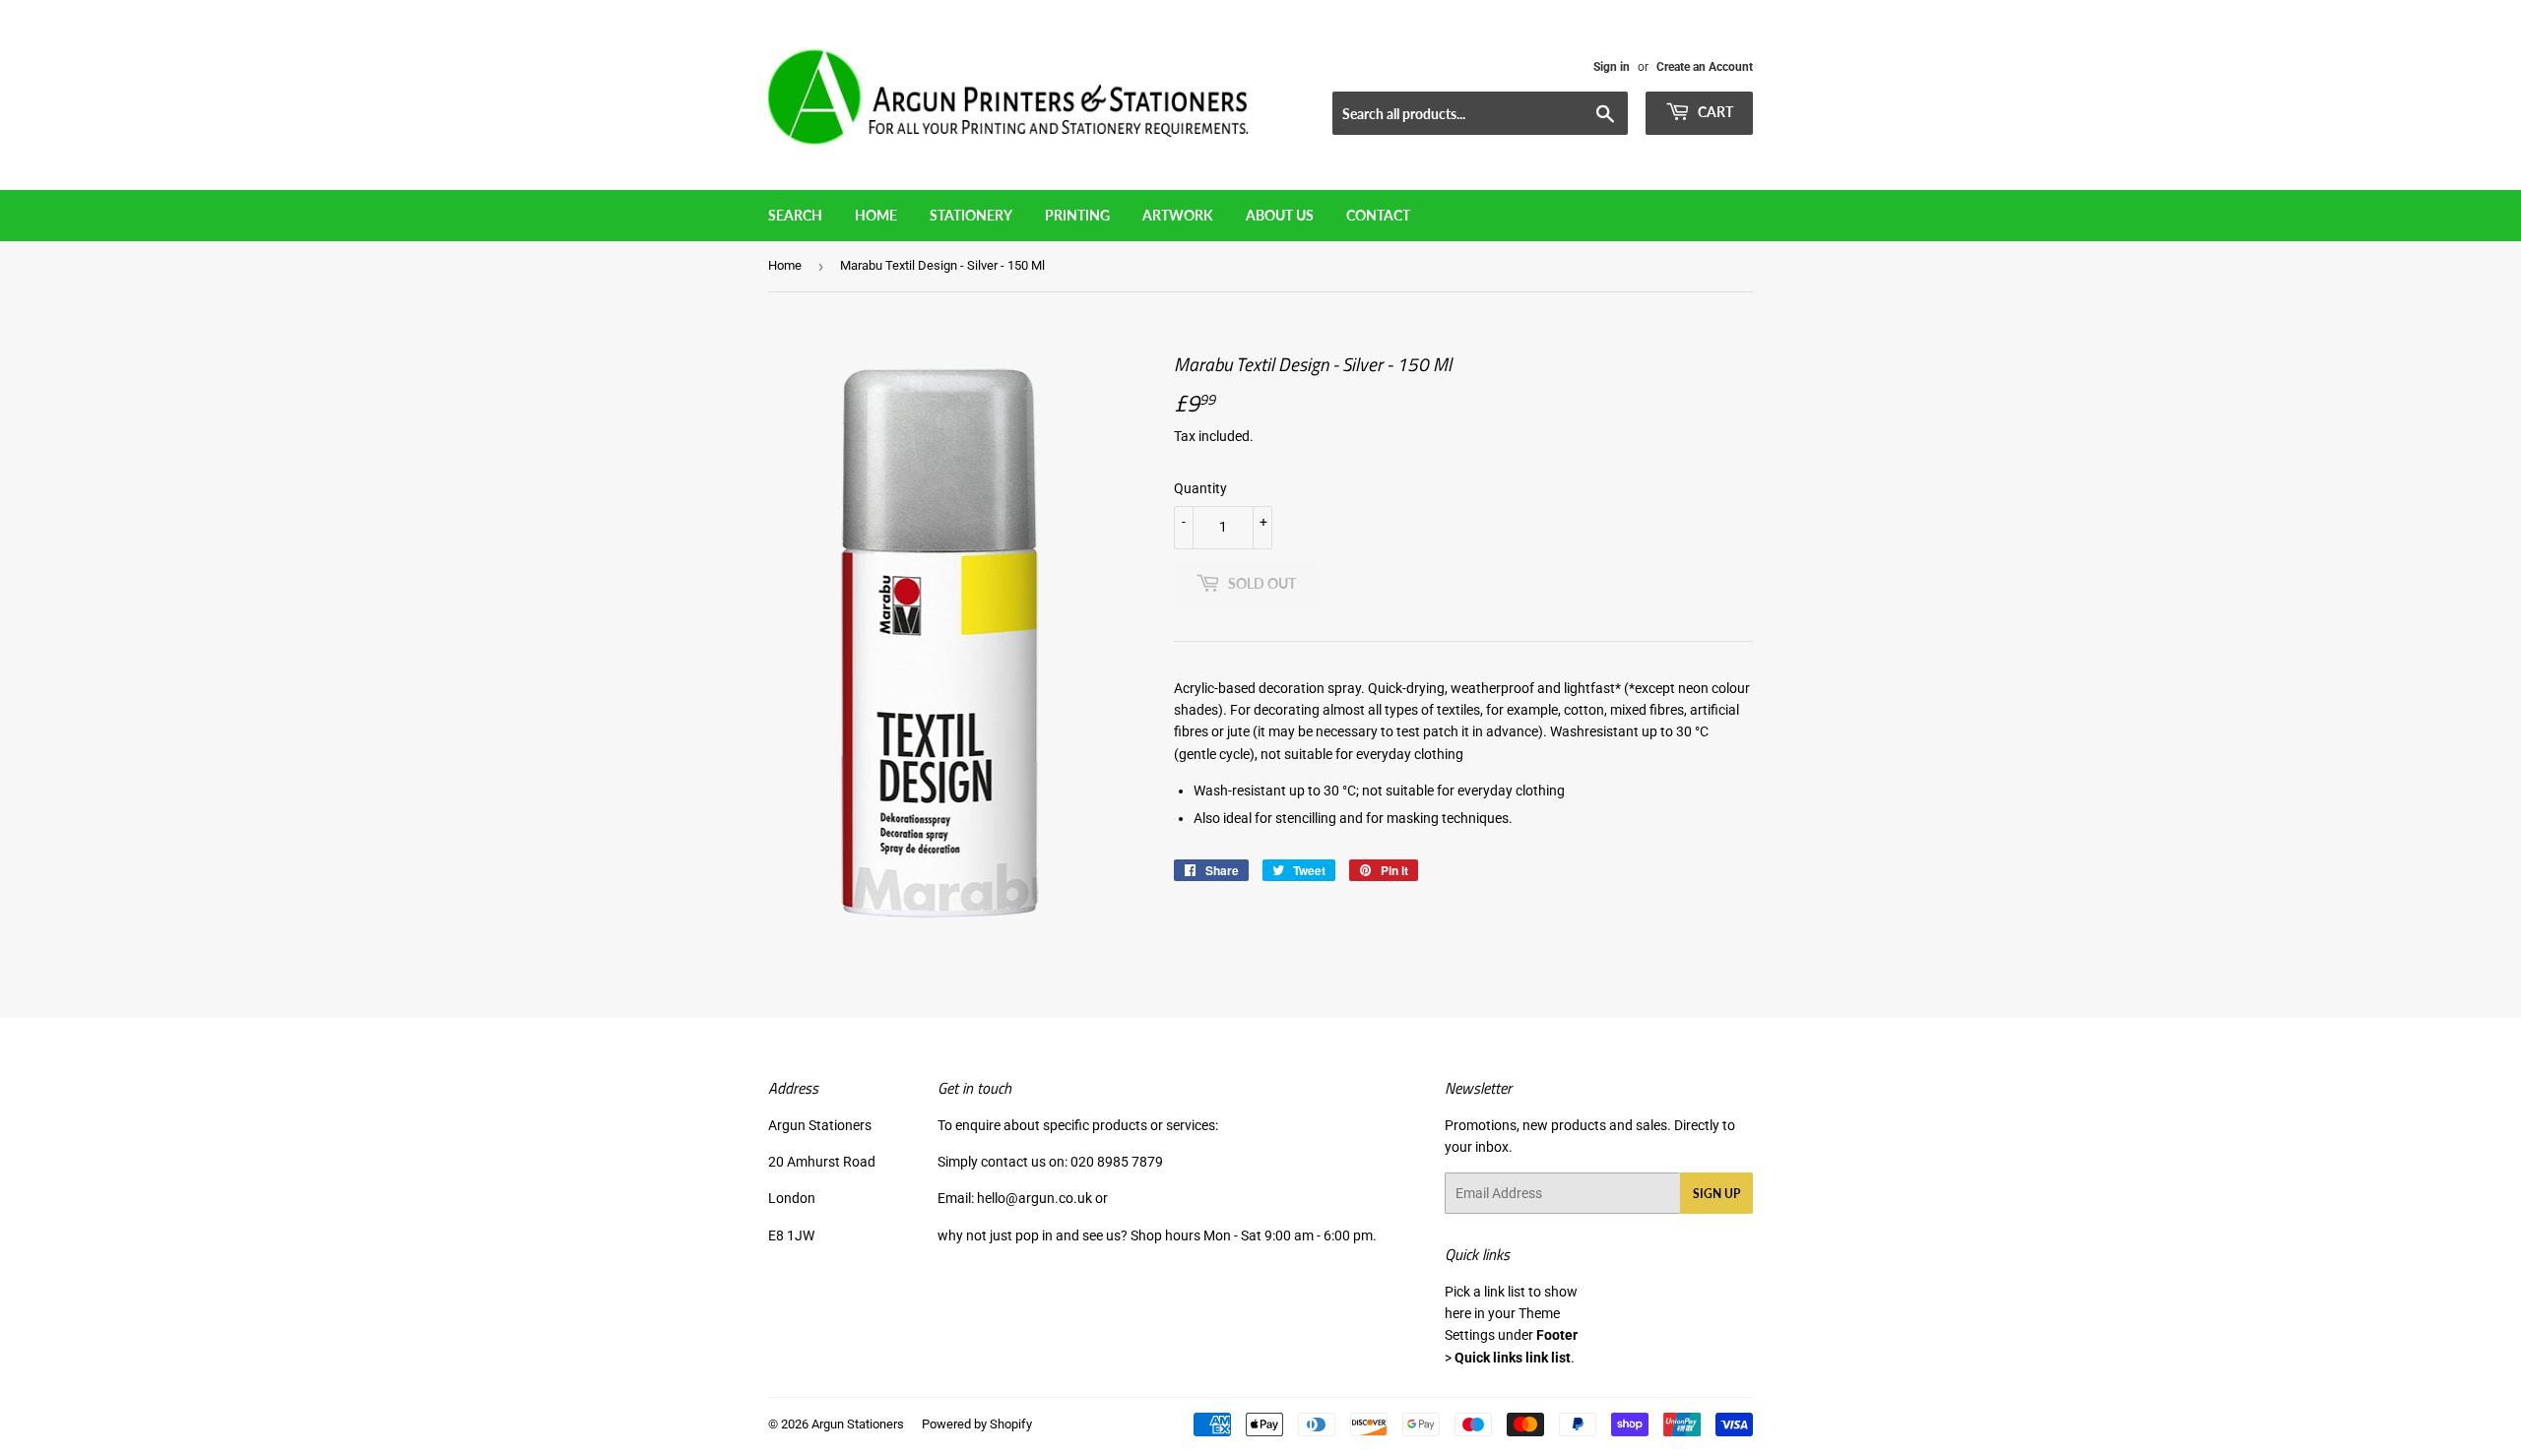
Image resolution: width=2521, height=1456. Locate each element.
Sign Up (1716, 1194)
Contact (1378, 215)
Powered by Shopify (977, 1424)
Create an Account (1705, 67)
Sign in (1612, 67)
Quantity (1200, 488)
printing (1077, 215)
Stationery (971, 215)
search (795, 215)
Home (876, 215)
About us (1280, 215)
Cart (1714, 112)
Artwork (1178, 215)
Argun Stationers (858, 1424)
